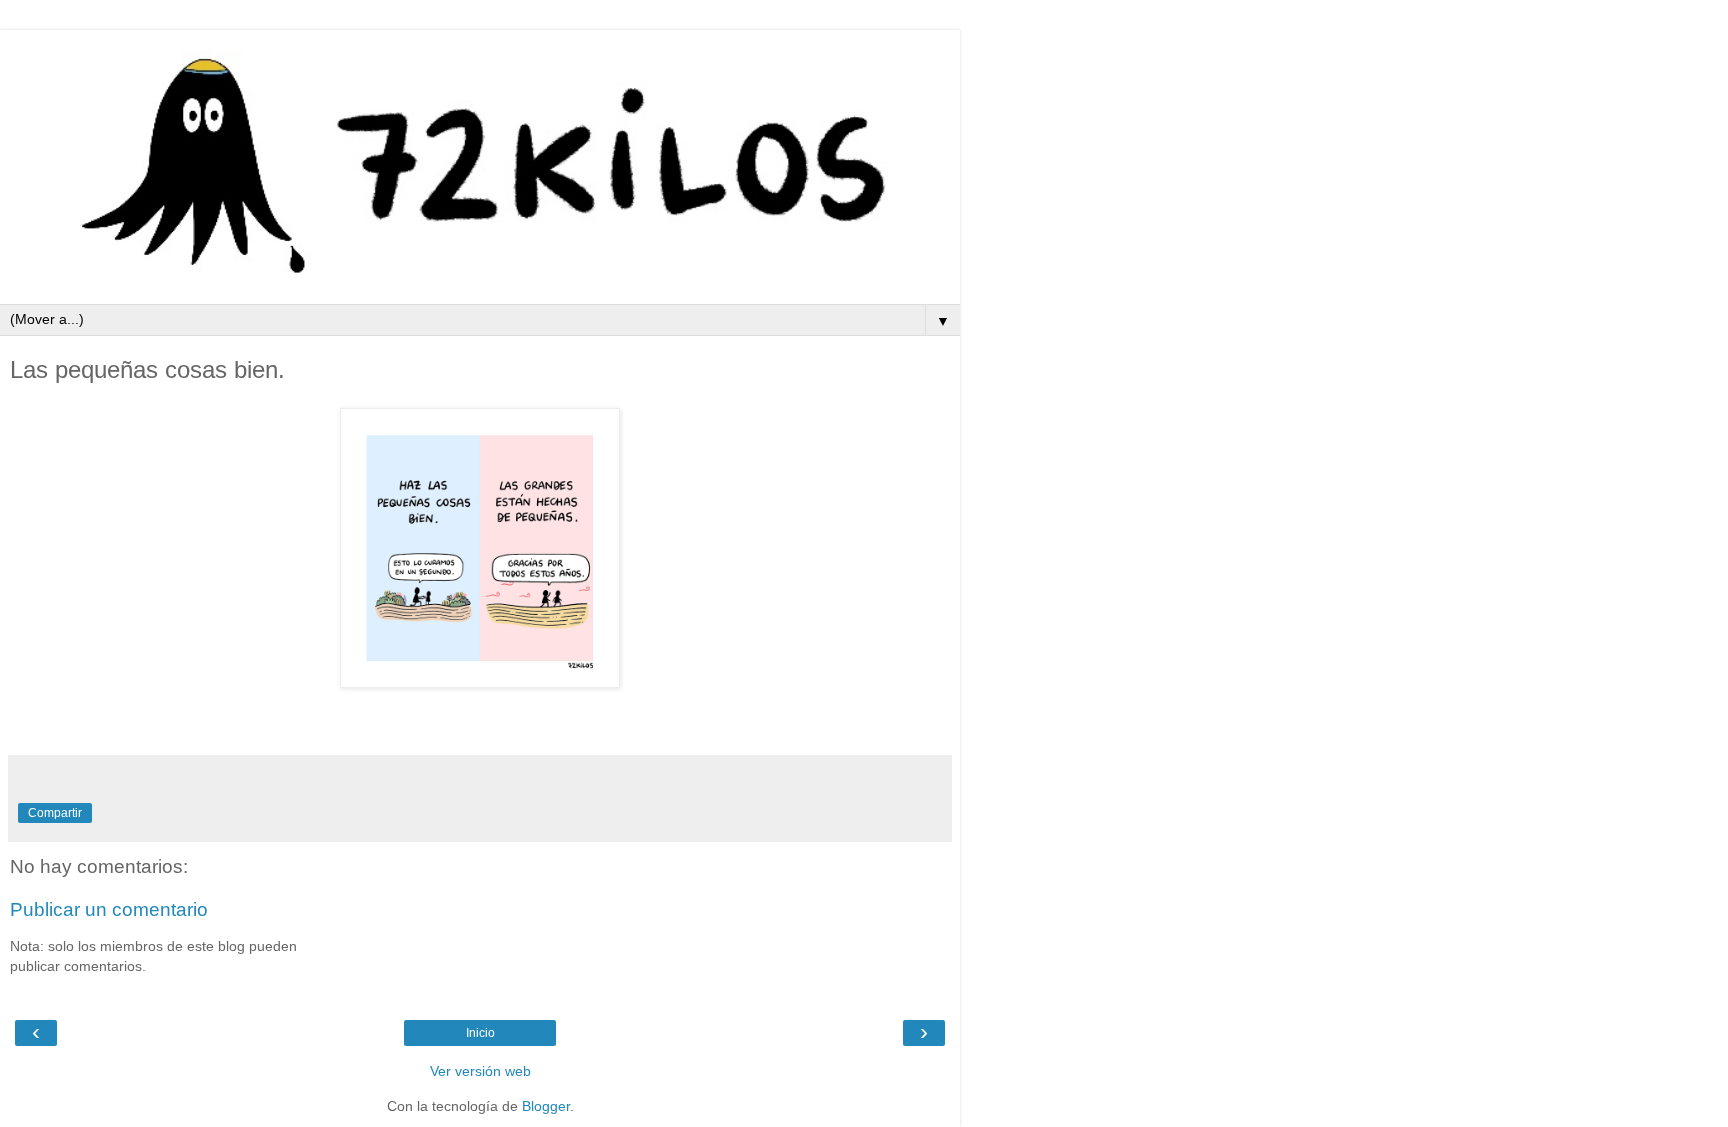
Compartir (55, 813)
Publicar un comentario (109, 909)
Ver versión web (480, 1071)
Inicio (480, 1033)
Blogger (546, 1106)
